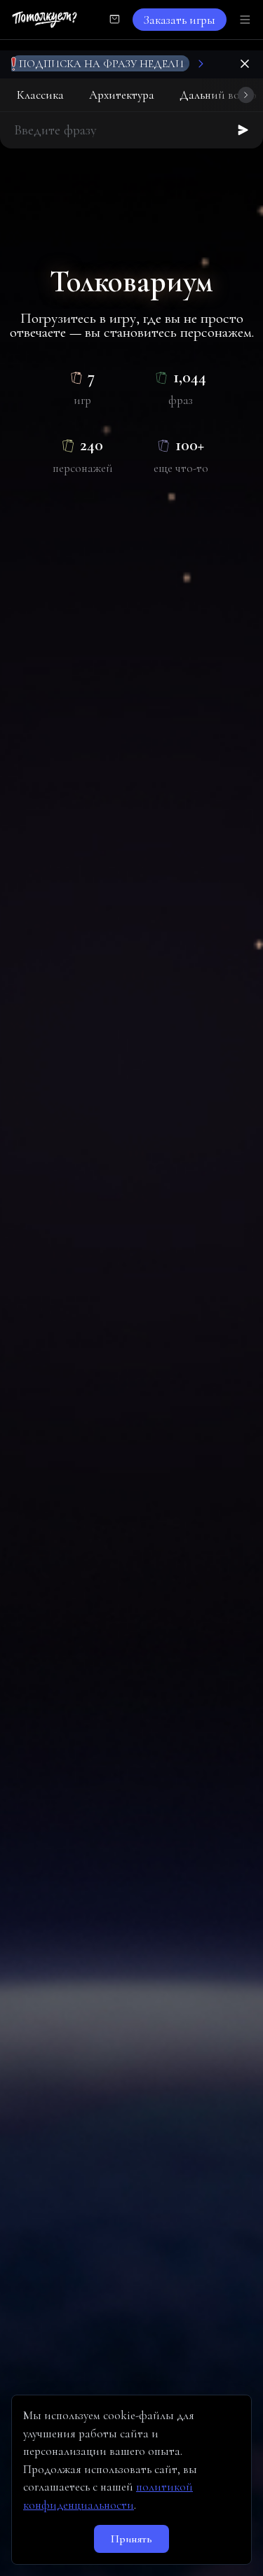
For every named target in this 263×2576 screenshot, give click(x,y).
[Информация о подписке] (201, 64)
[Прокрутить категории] (246, 95)
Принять (131, 2539)
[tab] (40, 95)
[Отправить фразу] (243, 130)
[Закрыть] (245, 64)
